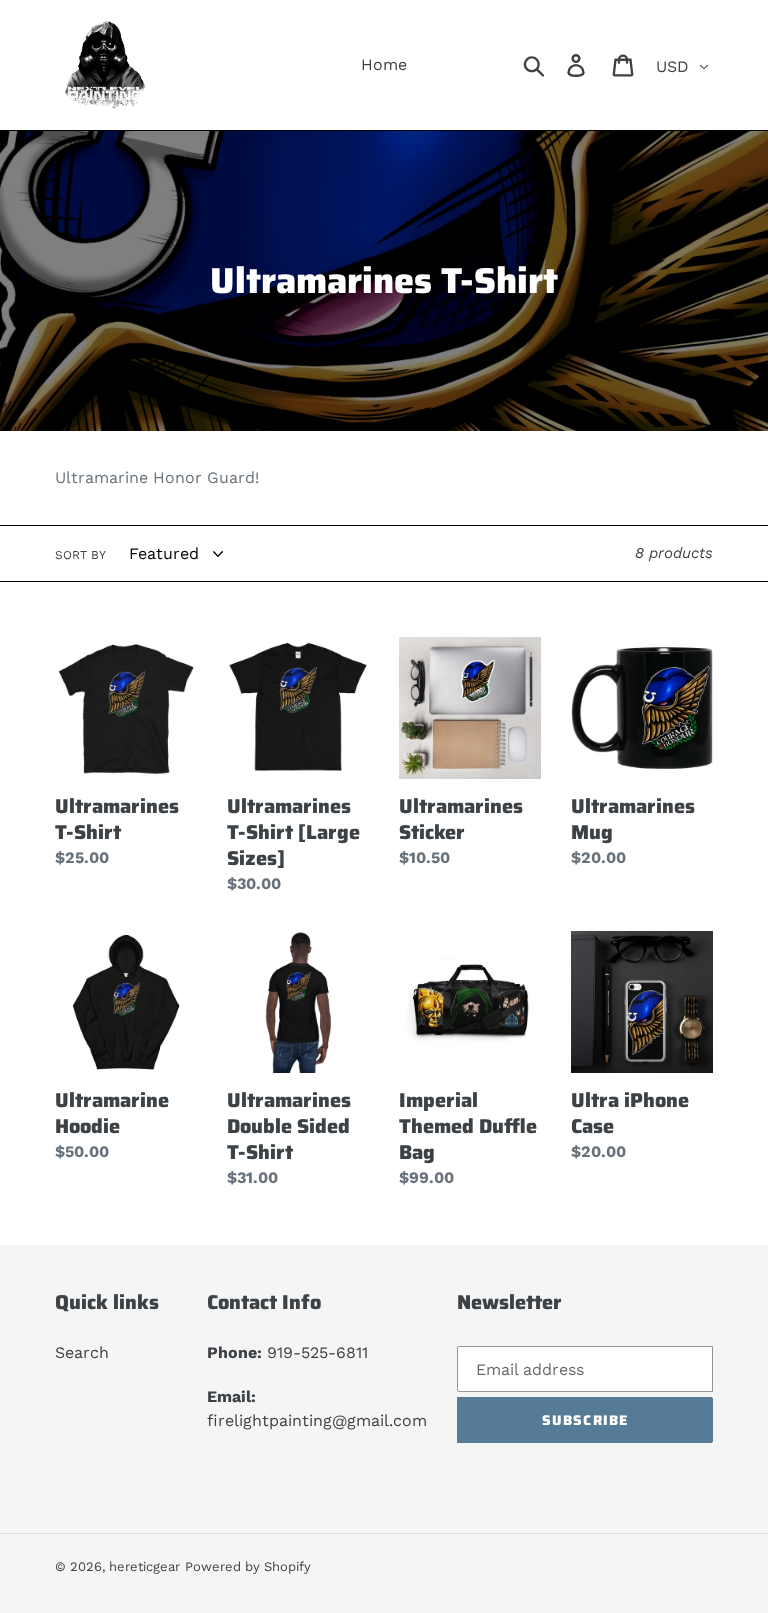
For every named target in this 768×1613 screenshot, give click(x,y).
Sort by (80, 555)
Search (82, 1352)
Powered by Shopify (248, 1566)
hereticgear (144, 1566)
